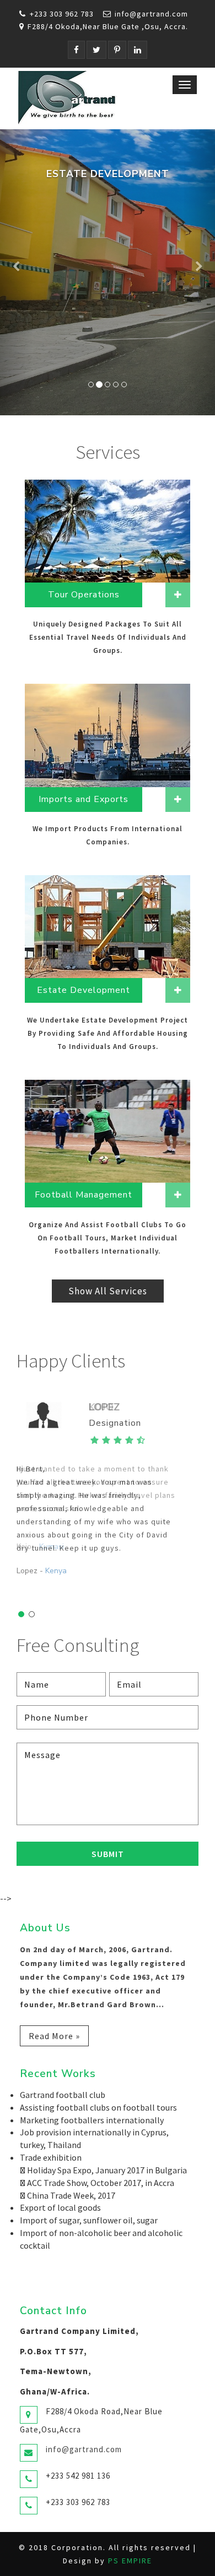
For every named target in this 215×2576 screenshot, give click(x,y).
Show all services (108, 1291)
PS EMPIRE (130, 2561)
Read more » (54, 2036)
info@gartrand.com (151, 14)
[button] (16, 272)
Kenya (56, 1571)
